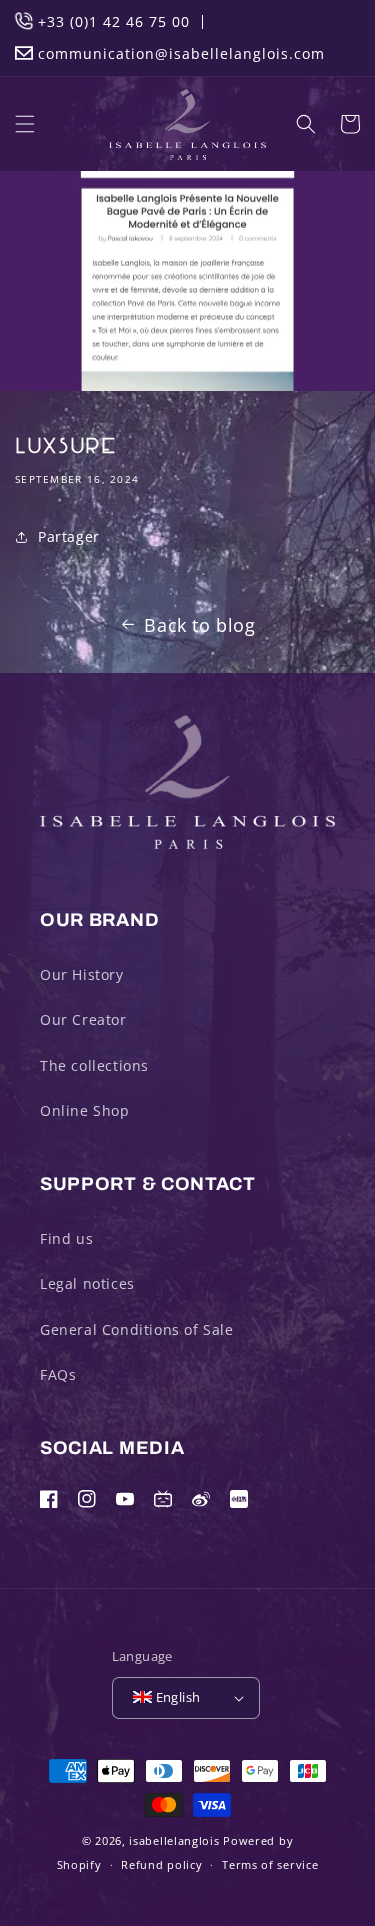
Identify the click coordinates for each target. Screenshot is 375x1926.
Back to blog (199, 625)
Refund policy (161, 1864)
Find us (66, 1238)
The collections (94, 1065)
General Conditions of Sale (137, 1329)
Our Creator (83, 1019)
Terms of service (270, 1864)
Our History (82, 974)
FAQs (58, 1374)
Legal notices (87, 1283)
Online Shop (85, 1110)
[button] (25, 124)
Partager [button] (69, 536)
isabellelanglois (174, 1840)
